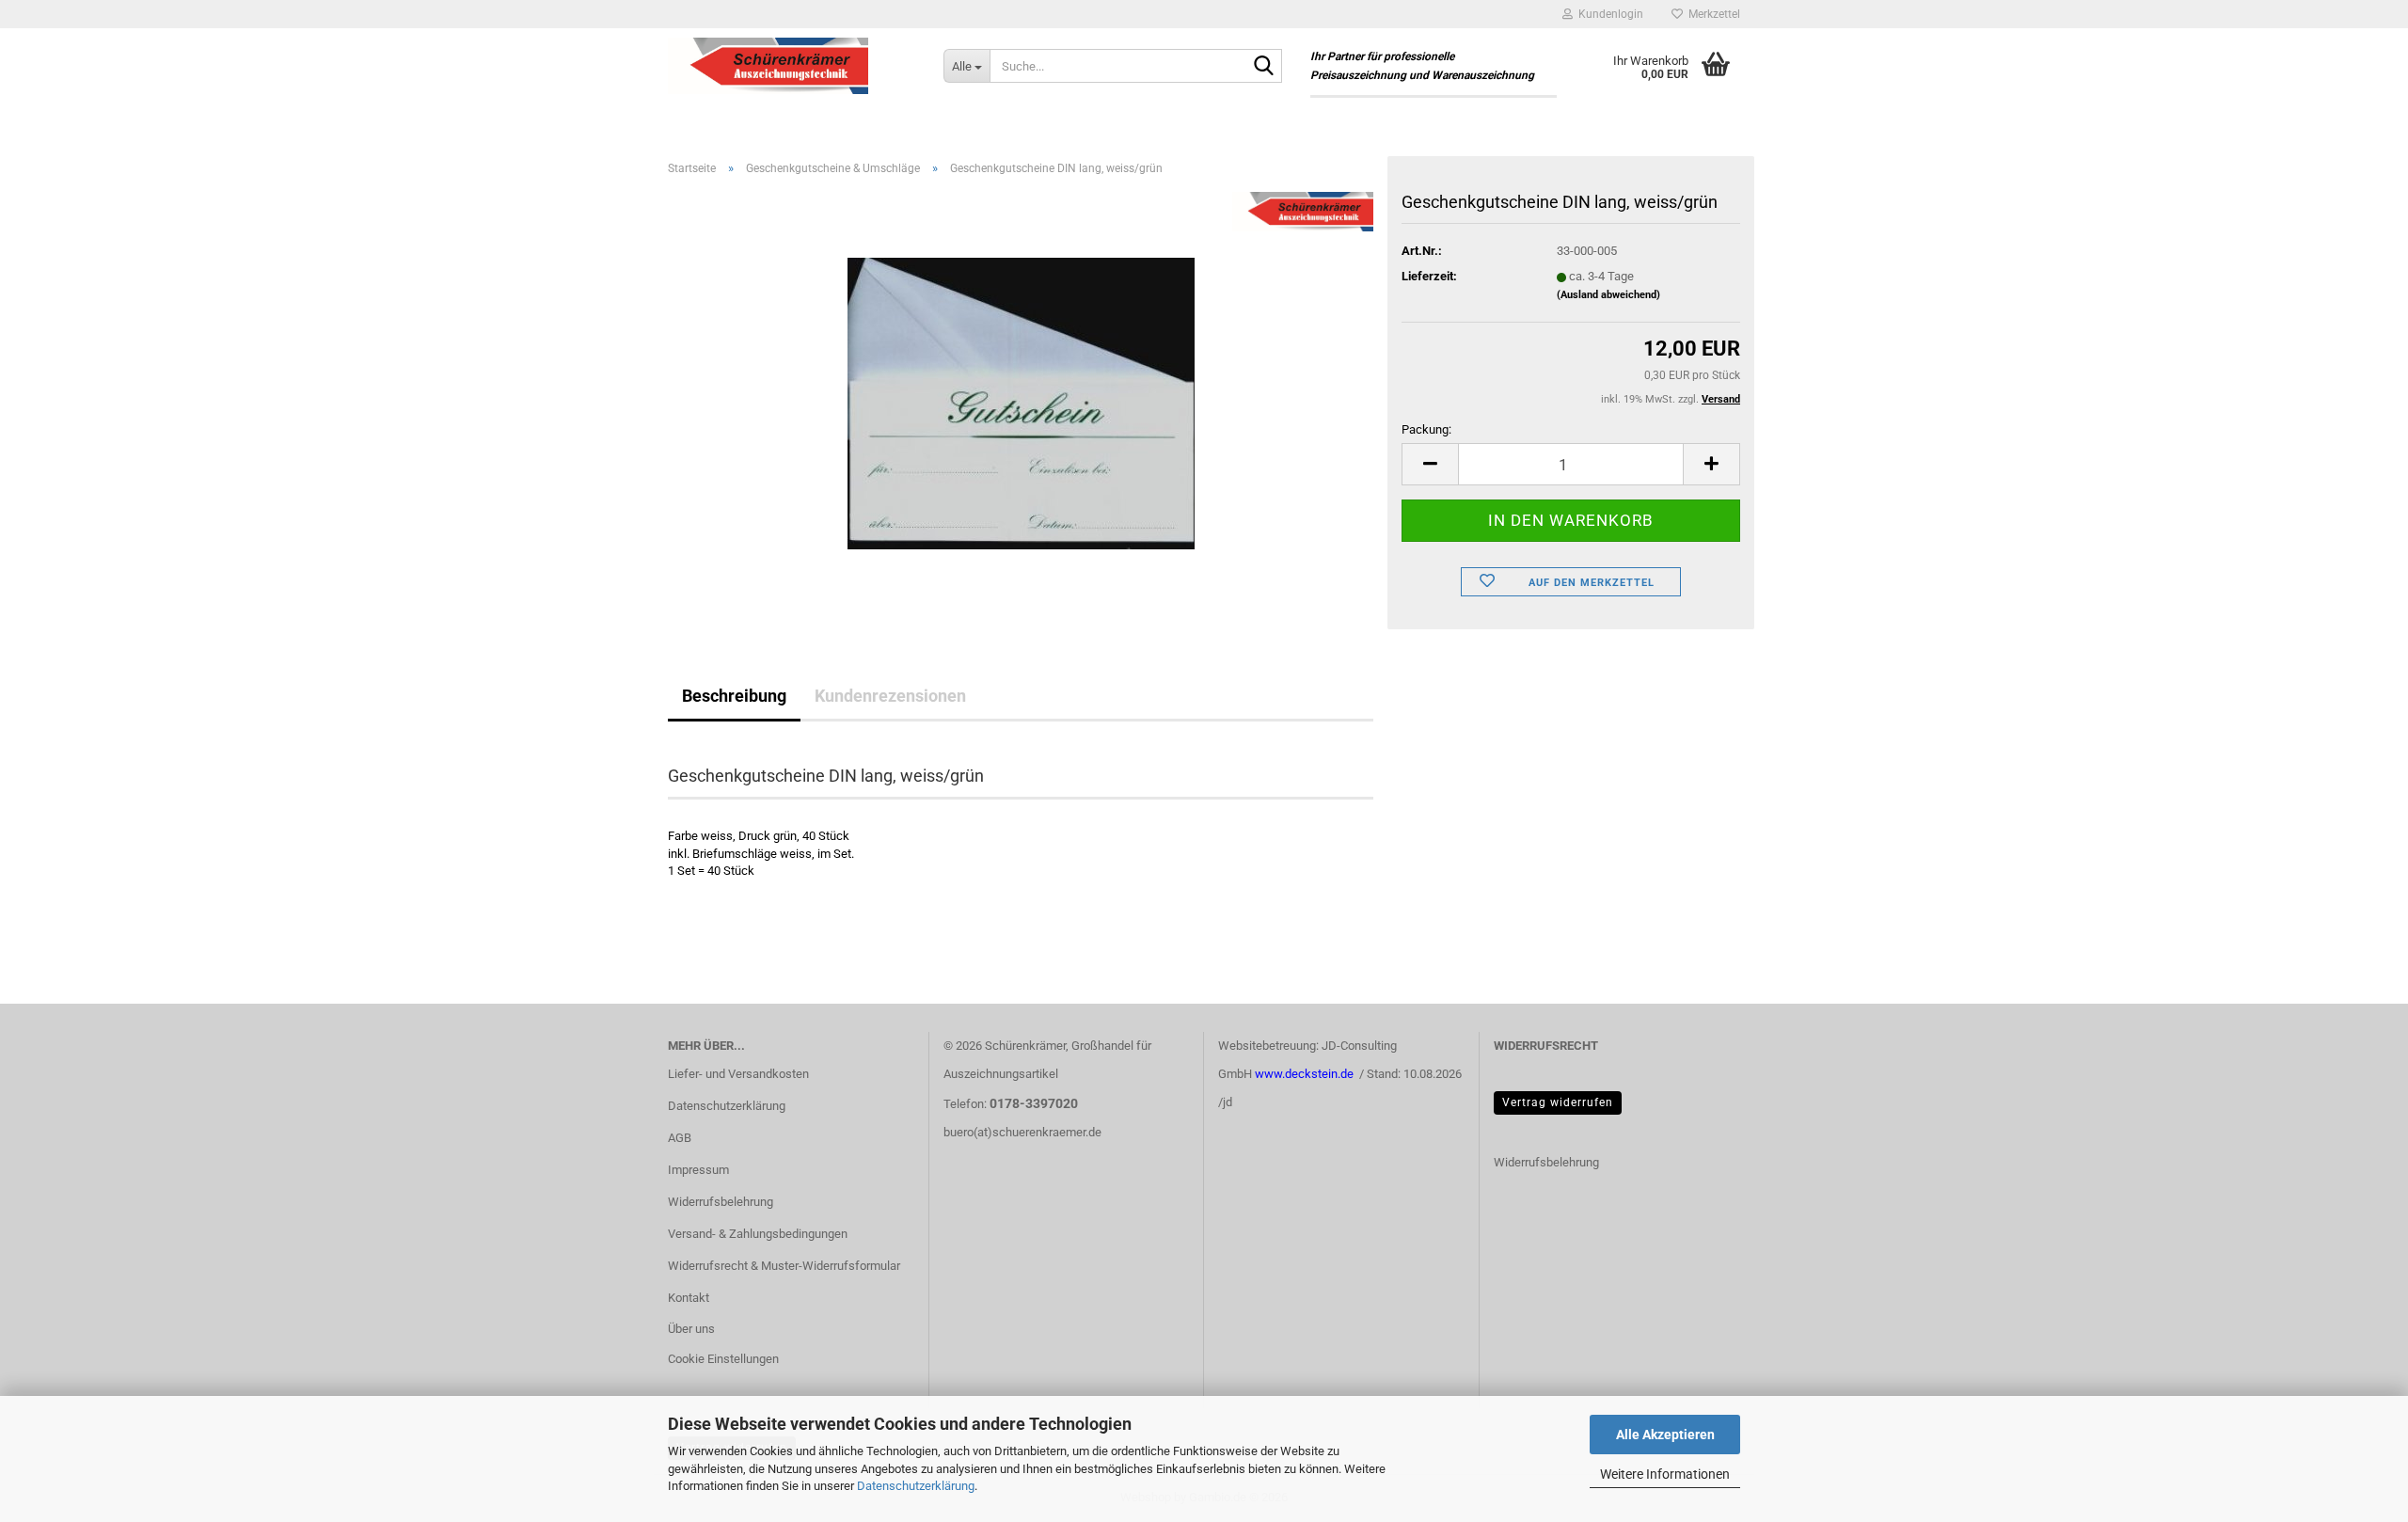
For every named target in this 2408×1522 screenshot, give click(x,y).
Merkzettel (1711, 14)
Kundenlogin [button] (1608, 14)
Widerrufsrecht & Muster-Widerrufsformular (784, 1266)
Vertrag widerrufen (1558, 1102)
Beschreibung (734, 696)
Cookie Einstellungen (723, 1359)
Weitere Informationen (1665, 1474)
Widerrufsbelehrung (721, 1202)
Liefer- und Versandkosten (738, 1074)
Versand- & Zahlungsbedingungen (758, 1234)
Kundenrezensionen (890, 696)
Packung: (1426, 429)
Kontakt (689, 1298)
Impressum (698, 1170)
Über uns (691, 1329)
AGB (680, 1138)
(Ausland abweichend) (1608, 295)
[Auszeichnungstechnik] (792, 66)
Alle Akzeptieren (1665, 1435)
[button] (1430, 464)
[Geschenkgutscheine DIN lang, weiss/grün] (1021, 402)
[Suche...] (1264, 67)
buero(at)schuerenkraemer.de (1022, 1132)
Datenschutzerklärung (916, 1486)
